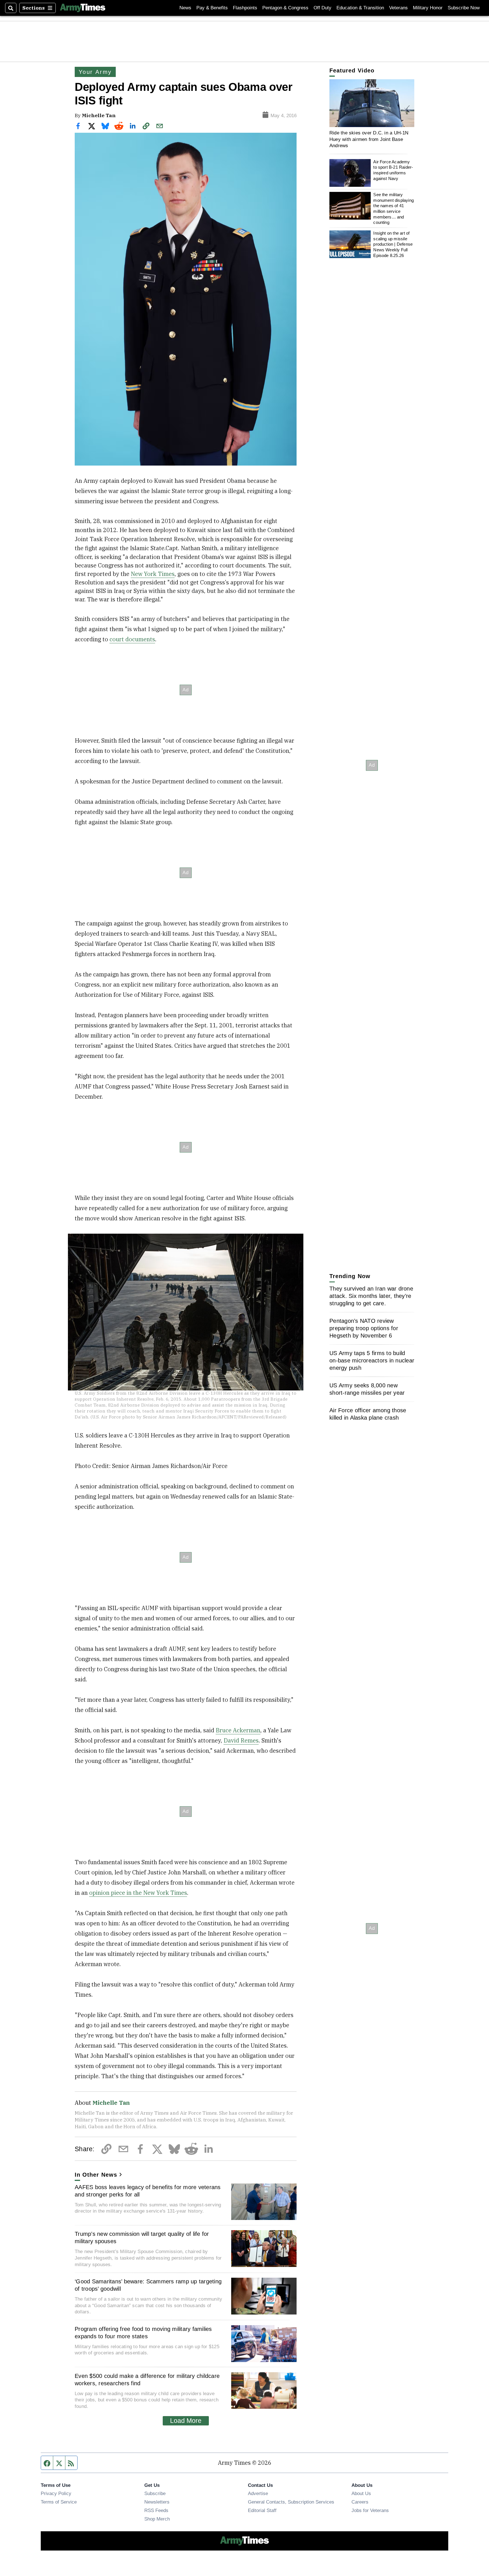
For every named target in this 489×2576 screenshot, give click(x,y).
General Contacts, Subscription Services (291, 2502)
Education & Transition (360, 8)
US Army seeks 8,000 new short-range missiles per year (367, 1389)
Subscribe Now (464, 8)
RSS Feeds (156, 2510)
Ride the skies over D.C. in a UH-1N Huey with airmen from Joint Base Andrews (369, 139)
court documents (132, 639)
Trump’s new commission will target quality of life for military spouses (142, 2238)
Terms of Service (59, 2502)
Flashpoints (245, 8)
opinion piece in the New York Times (138, 1893)
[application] (372, 103)
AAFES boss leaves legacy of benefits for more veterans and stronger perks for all (148, 2191)
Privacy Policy (56, 2493)
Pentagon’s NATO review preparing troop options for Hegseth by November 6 (364, 1328)
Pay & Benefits (212, 8)
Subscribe (155, 2493)
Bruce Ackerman (238, 1730)
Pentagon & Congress (285, 8)
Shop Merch (157, 2519)
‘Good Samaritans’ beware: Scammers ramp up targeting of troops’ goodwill (148, 2285)
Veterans (398, 8)
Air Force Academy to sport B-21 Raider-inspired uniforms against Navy (393, 170)
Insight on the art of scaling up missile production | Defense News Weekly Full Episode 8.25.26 (393, 244)
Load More (186, 2421)
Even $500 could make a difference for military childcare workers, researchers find (147, 2380)
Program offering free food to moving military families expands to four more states (143, 2333)
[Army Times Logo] (83, 8)
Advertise (258, 2493)
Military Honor (428, 8)
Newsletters (157, 2502)
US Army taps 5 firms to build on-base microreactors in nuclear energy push (372, 1360)
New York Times (153, 574)
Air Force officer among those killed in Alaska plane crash (368, 1414)
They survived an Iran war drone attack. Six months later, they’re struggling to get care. (371, 1296)
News (185, 8)
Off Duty (322, 8)
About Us (361, 2493)
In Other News (96, 2175)
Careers (360, 2502)
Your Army (95, 72)
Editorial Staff (262, 2510)
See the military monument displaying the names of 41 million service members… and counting (393, 208)
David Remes (241, 1740)
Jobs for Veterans (370, 2510)
